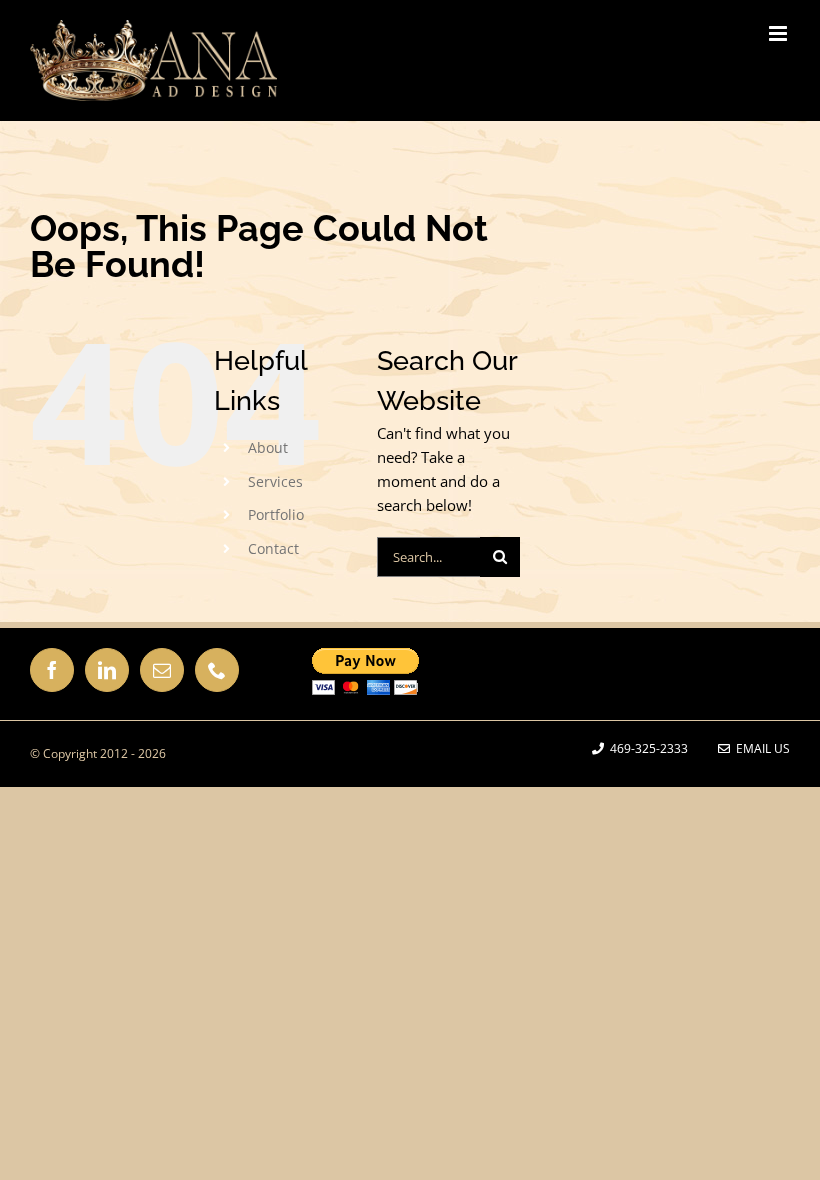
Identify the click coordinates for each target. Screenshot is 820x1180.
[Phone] (217, 670)
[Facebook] (52, 670)
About (268, 447)
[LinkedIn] (107, 670)
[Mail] (162, 670)
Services (275, 481)
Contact (273, 548)
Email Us (760, 748)
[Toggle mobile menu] (779, 33)
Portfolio (276, 514)
